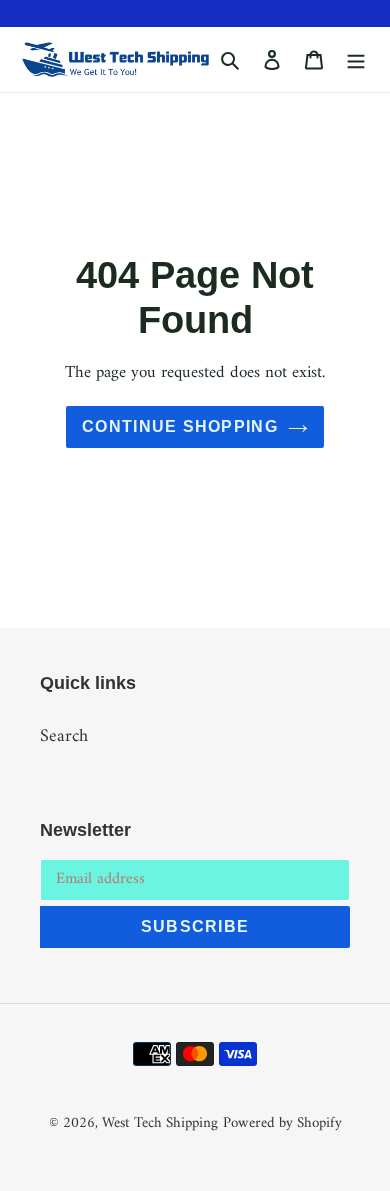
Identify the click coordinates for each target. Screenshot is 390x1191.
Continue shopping (180, 426)
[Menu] (356, 59)
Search (64, 736)
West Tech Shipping (160, 1123)
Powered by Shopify (282, 1123)
